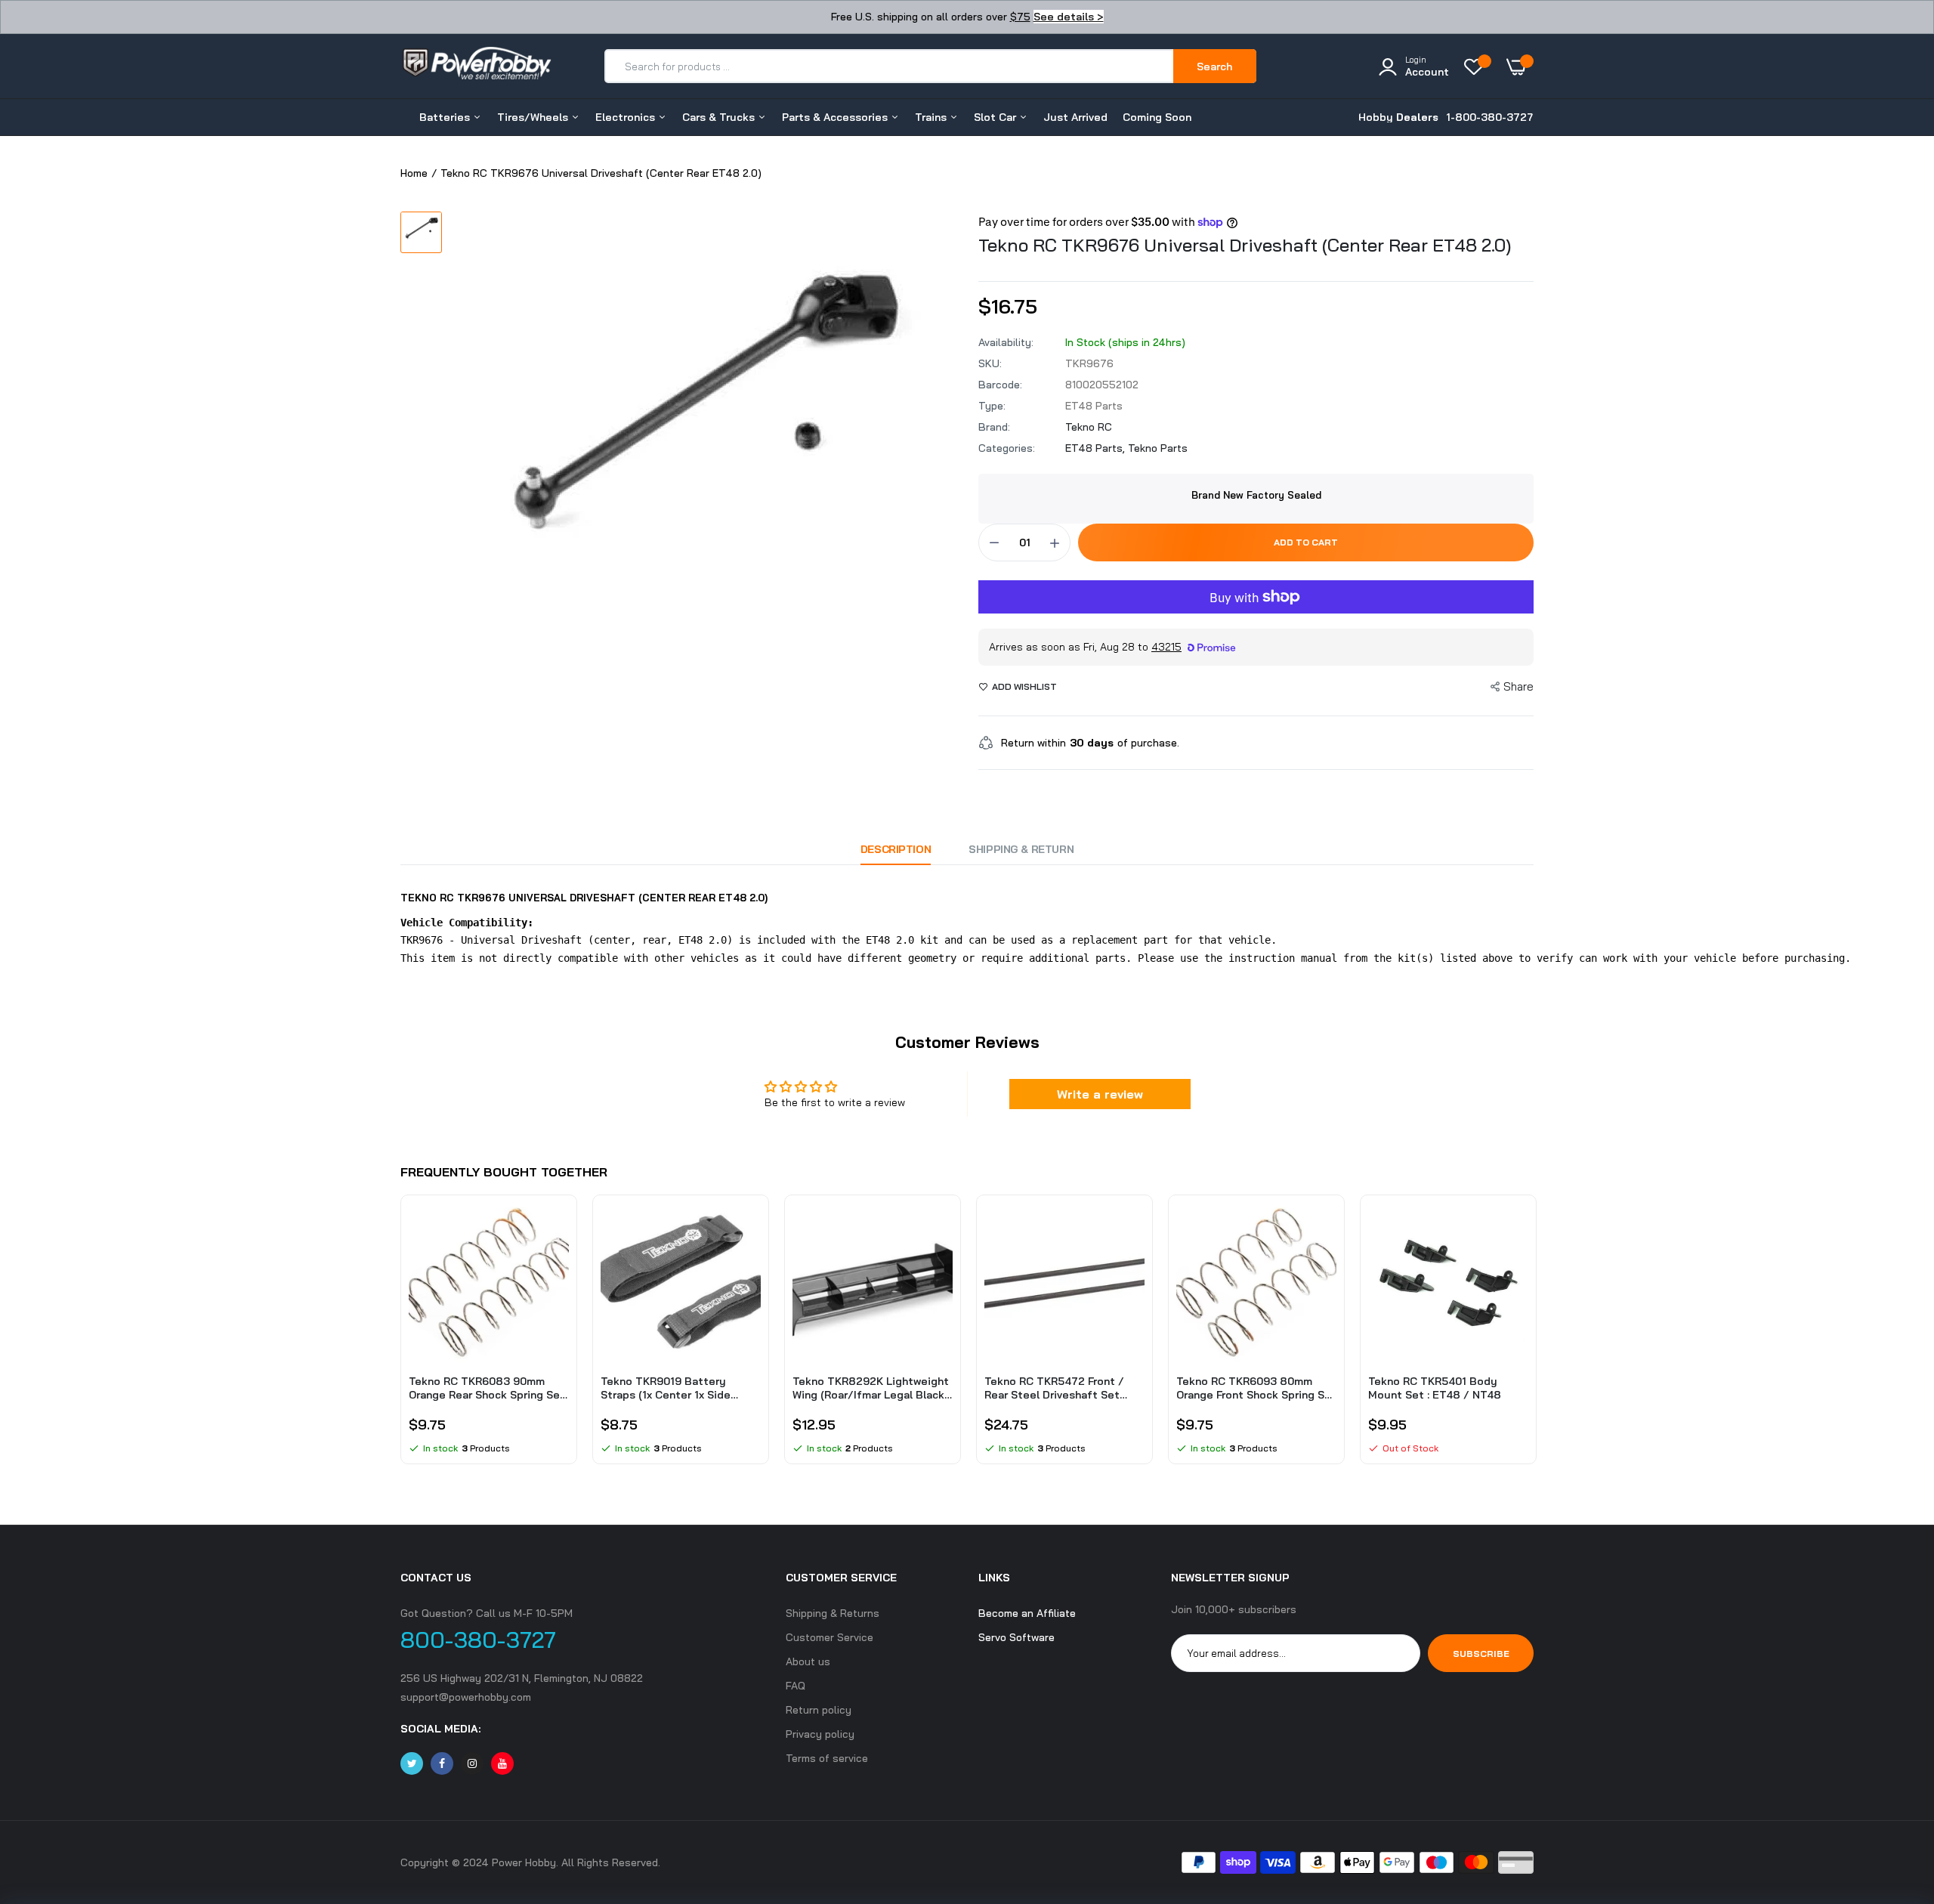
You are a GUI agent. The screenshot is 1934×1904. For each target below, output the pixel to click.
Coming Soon (1157, 117)
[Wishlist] (1478, 66)
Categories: (1007, 448)
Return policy (819, 1710)
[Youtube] (502, 1763)
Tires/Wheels (534, 117)
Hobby (1398, 117)
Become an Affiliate (1027, 1613)
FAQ (796, 1686)
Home (414, 173)
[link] (555, 1228)
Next (1534, 1337)
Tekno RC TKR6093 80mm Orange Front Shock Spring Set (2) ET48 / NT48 (1256, 1388)
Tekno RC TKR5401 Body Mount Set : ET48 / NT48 (1435, 1388)
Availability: (1006, 342)
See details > (1069, 17)
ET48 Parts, (1097, 448)
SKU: (990, 363)
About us (808, 1661)
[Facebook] (442, 1763)
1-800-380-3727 (1490, 117)
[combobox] (890, 66)
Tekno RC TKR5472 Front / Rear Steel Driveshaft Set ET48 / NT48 (1054, 1388)
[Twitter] (412, 1763)
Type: (992, 406)
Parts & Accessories (836, 117)
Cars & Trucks (720, 117)
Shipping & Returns (833, 1613)
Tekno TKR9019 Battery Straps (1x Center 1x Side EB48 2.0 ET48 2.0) (666, 1388)
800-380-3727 (478, 1640)
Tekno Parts (1158, 448)
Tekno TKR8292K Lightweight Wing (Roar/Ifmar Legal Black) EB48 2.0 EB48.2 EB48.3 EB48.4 (871, 1388)
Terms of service (827, 1758)
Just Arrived (1075, 117)
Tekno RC (1089, 427)
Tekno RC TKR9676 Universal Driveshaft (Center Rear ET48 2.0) (1245, 245)
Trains (932, 117)
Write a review (1100, 1094)
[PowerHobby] (476, 66)
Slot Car (996, 117)
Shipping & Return (1021, 849)
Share (1518, 686)
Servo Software (1016, 1637)
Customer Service (830, 1637)
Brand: (994, 427)
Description (896, 849)
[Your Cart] (1520, 66)
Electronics (627, 117)
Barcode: (1000, 385)
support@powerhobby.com (466, 1697)
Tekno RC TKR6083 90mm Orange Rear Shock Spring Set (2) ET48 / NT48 (487, 1388)
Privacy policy (820, 1734)
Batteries (446, 117)
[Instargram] (472, 1763)
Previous (400, 1337)
